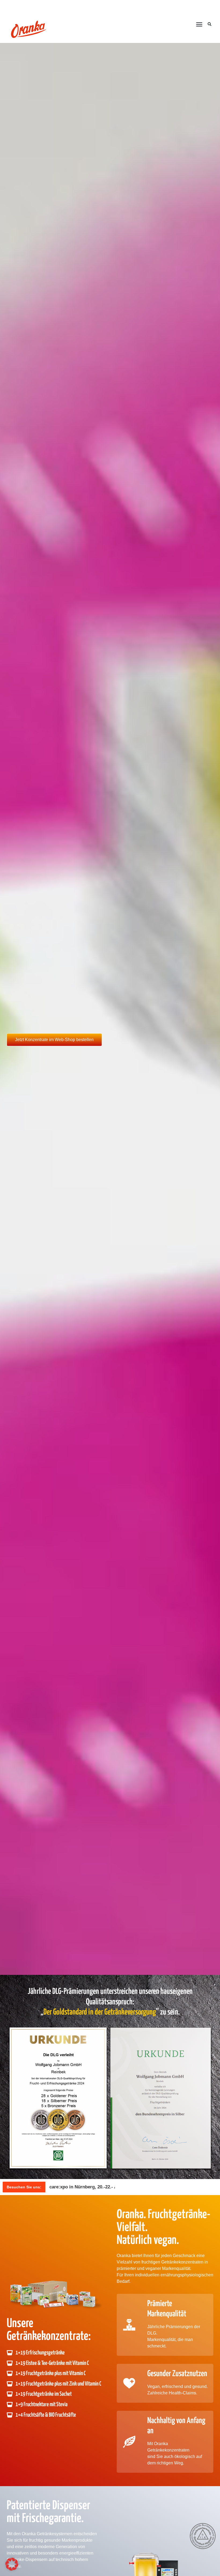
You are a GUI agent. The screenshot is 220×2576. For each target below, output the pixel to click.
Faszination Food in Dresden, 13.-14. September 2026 (106, 2187)
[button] (199, 24)
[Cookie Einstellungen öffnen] (12, 2569)
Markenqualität (176, 2268)
